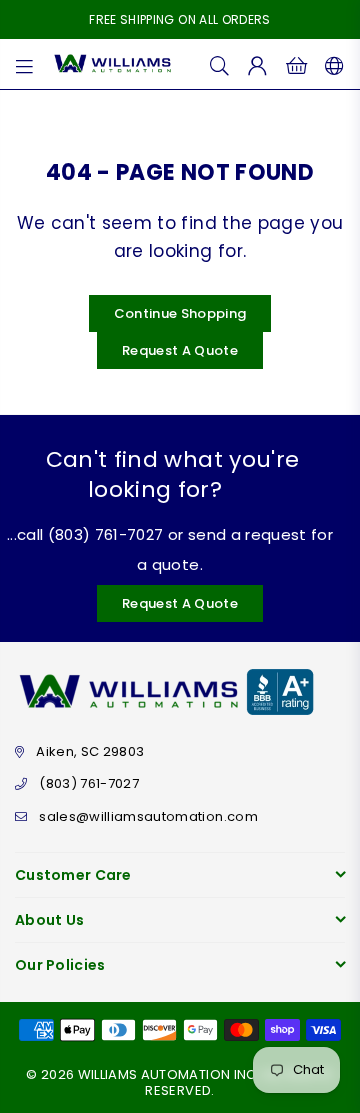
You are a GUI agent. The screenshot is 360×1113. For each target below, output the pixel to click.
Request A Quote (180, 350)
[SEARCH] (220, 64)
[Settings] (330, 64)
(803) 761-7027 (89, 783)
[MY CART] (296, 64)
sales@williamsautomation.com (148, 816)
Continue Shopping (180, 313)
